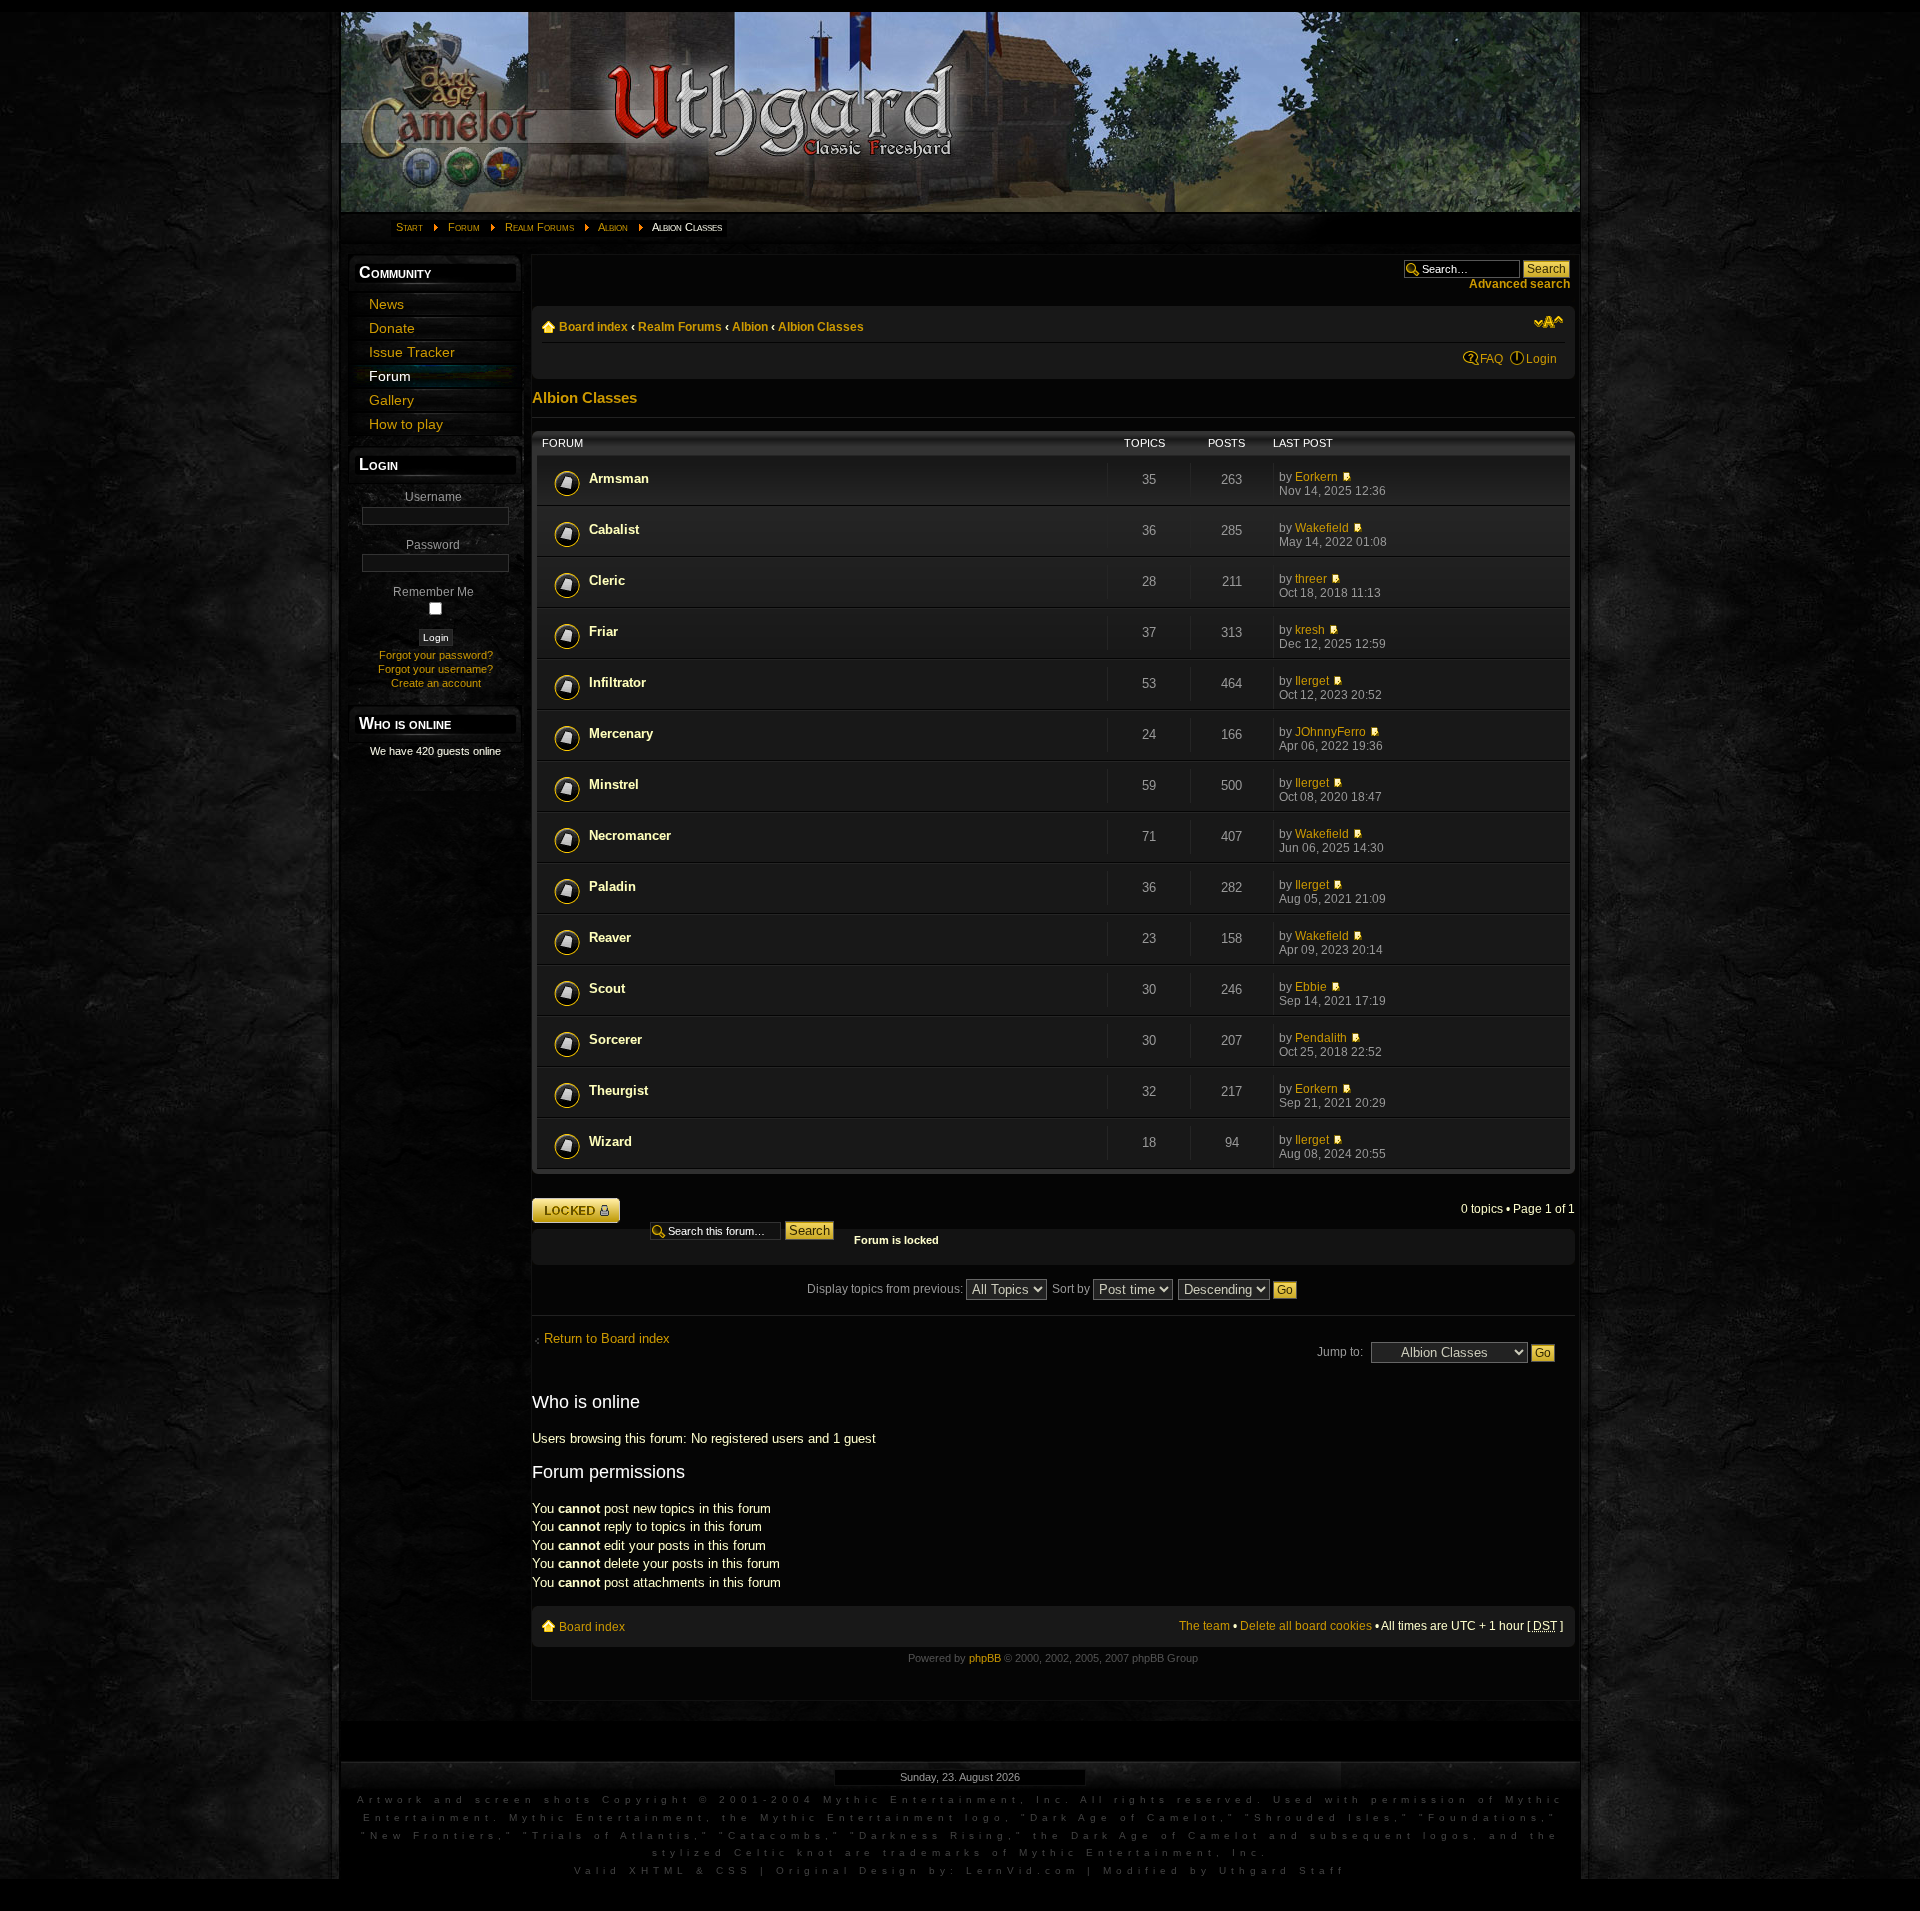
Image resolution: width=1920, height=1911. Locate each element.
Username (433, 497)
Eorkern (1316, 477)
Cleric (607, 580)
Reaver (610, 937)
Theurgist (618, 1090)
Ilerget (1312, 681)
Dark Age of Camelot (1125, 1817)
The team (1204, 1626)
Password (433, 545)
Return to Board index (607, 1338)
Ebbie (1311, 987)
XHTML (658, 1870)
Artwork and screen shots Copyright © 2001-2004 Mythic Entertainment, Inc (711, 1799)
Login (1541, 359)
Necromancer (630, 835)
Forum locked (569, 1204)
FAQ (1491, 359)
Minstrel (614, 784)
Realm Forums (539, 227)
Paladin (612, 886)
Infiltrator (617, 682)
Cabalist (614, 529)
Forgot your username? (435, 669)
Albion (613, 227)
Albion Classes (821, 327)
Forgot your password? (436, 655)
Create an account (436, 683)
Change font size (1548, 322)
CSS (734, 1870)
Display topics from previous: (886, 1289)
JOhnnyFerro (1330, 732)
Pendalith (1321, 1038)
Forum (464, 227)
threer (1311, 579)
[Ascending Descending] (1238, 1289)
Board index (593, 327)
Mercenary (621, 733)
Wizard (610, 1141)
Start (409, 227)
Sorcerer (615, 1039)
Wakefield (1322, 528)
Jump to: (1340, 1352)
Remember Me (433, 592)
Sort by (1072, 1289)
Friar (603, 631)
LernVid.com (1022, 1870)
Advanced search (1519, 284)
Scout (607, 988)
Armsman (619, 478)
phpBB (985, 1658)
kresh (1310, 630)
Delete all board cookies (1306, 1626)
